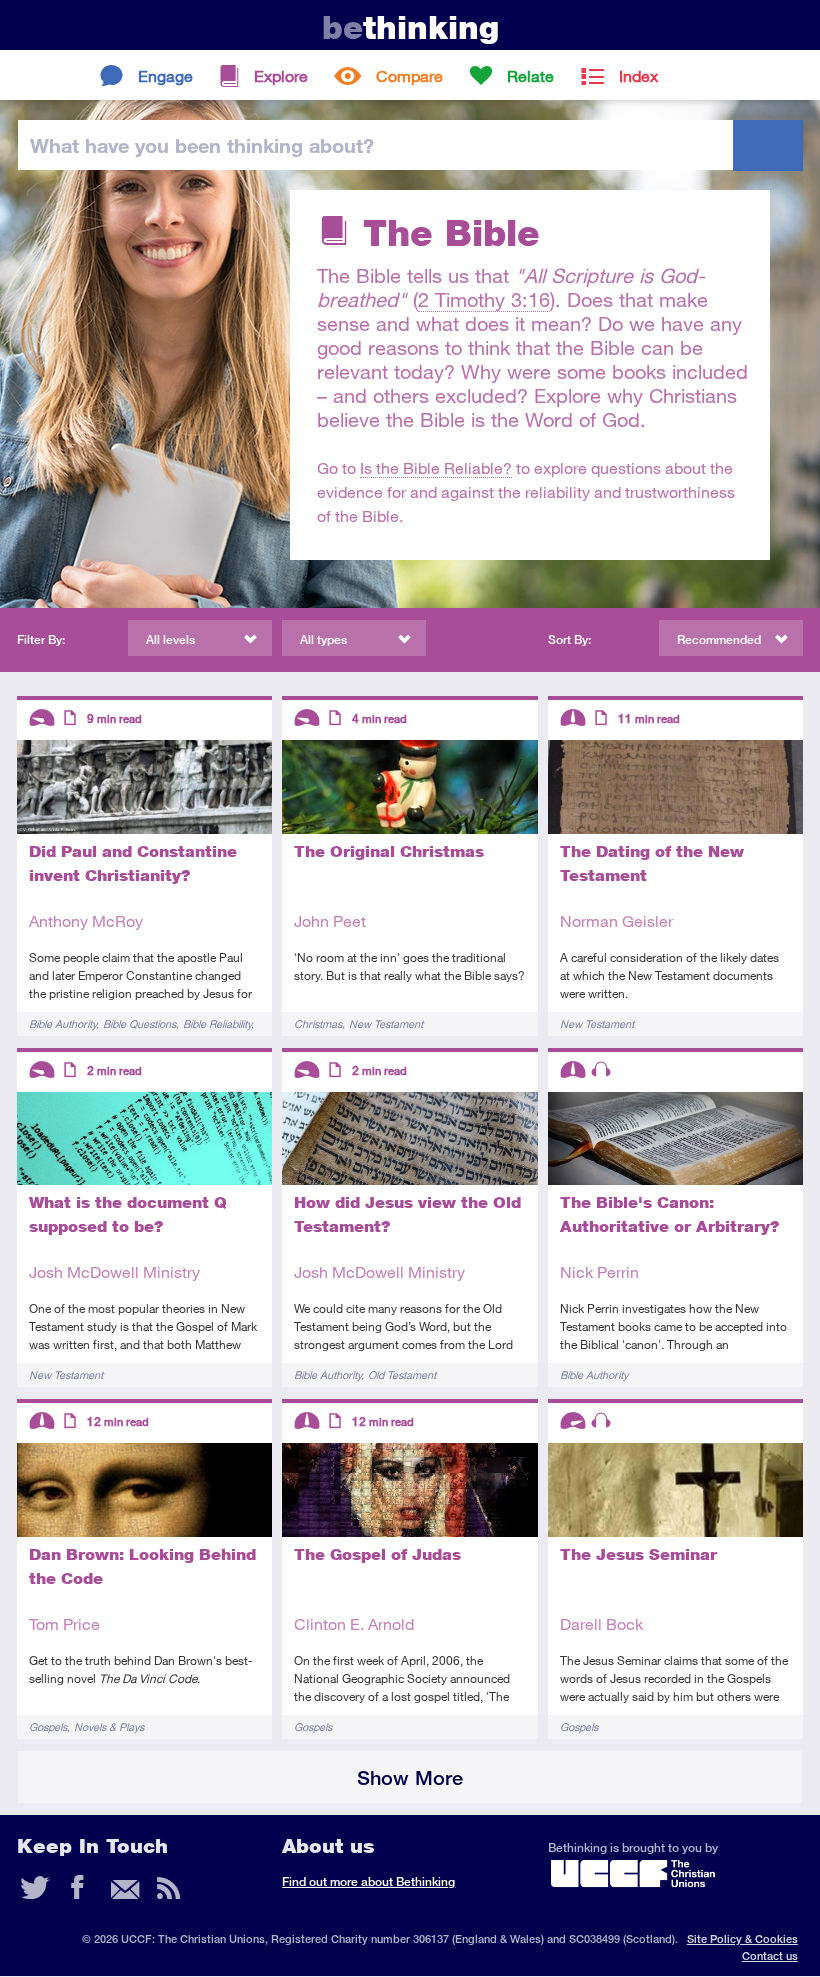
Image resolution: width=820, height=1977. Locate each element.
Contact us (770, 1955)
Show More (410, 1777)
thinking (410, 27)
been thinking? (202, 145)
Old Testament (402, 1374)
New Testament (386, 1023)
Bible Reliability (217, 1023)
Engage (165, 75)
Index (638, 75)
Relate (530, 75)
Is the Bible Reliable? (436, 467)
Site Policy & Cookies (742, 1938)
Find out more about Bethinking (368, 1881)
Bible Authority (62, 1023)
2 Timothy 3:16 (484, 299)
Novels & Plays (109, 1726)
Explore (281, 75)
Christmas (318, 1023)
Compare (409, 75)
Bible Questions (139, 1023)
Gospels (48, 1726)
